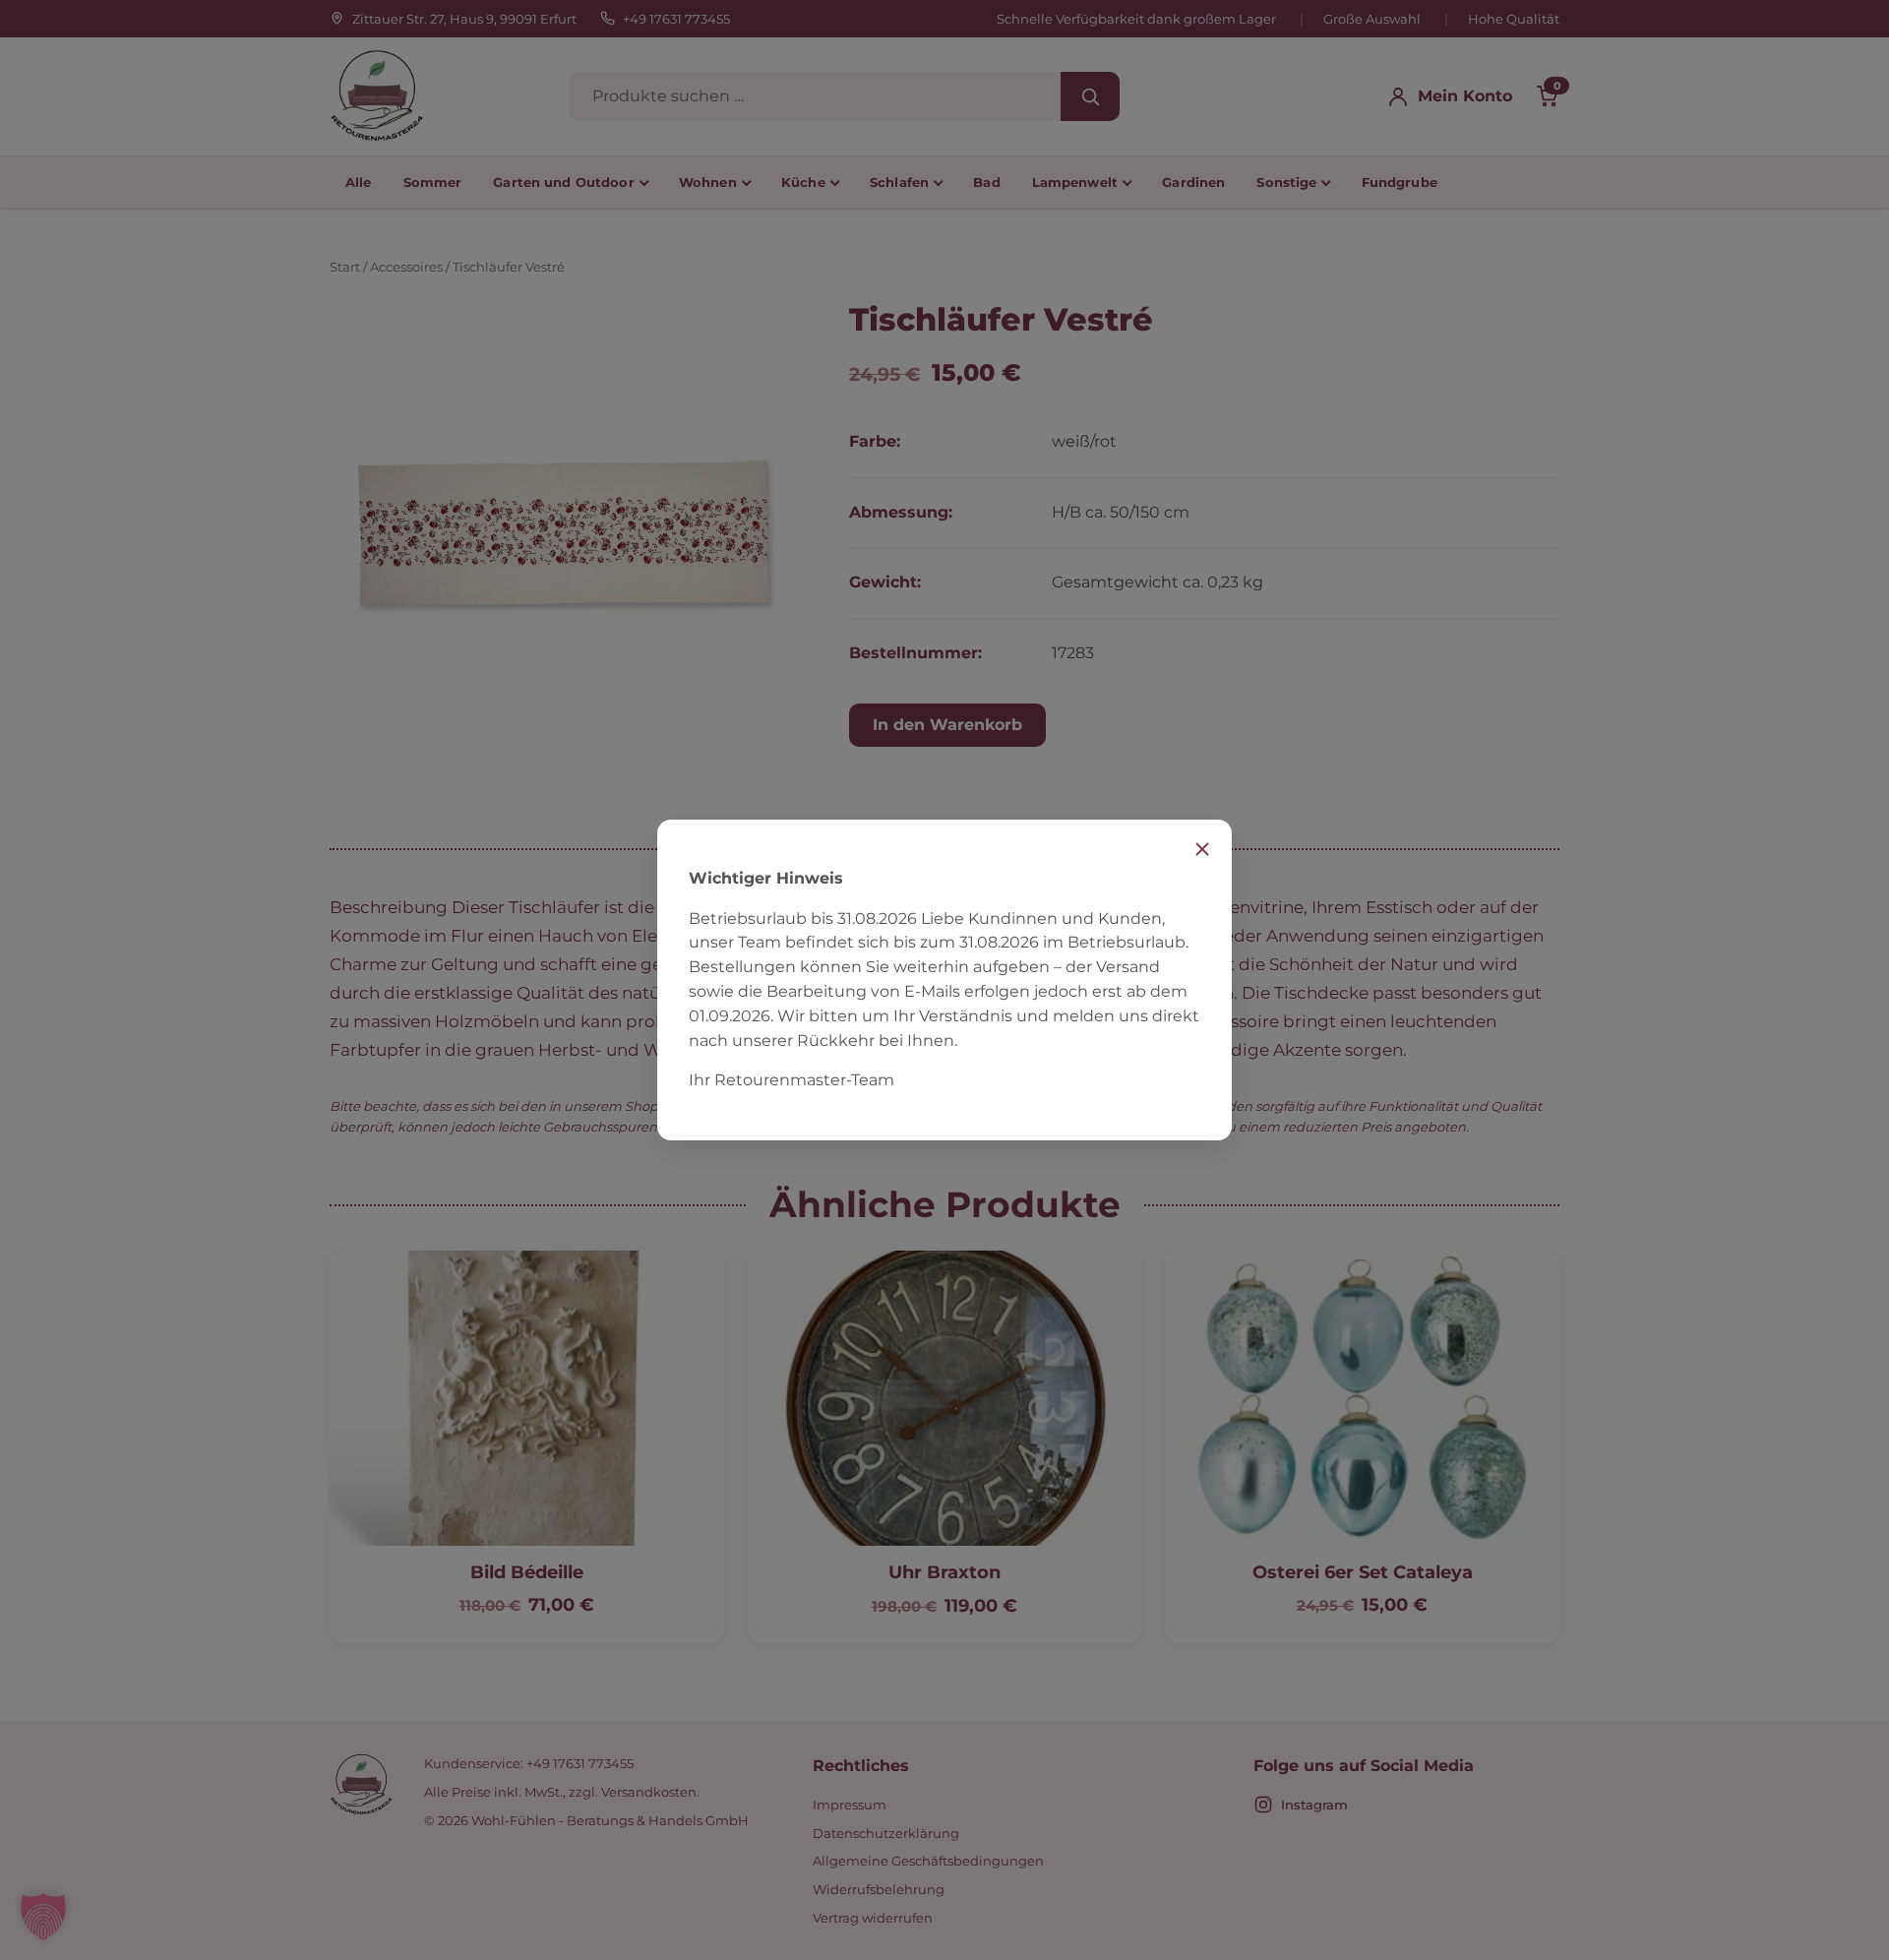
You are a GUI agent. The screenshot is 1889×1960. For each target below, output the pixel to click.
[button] (43, 1917)
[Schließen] (1202, 849)
